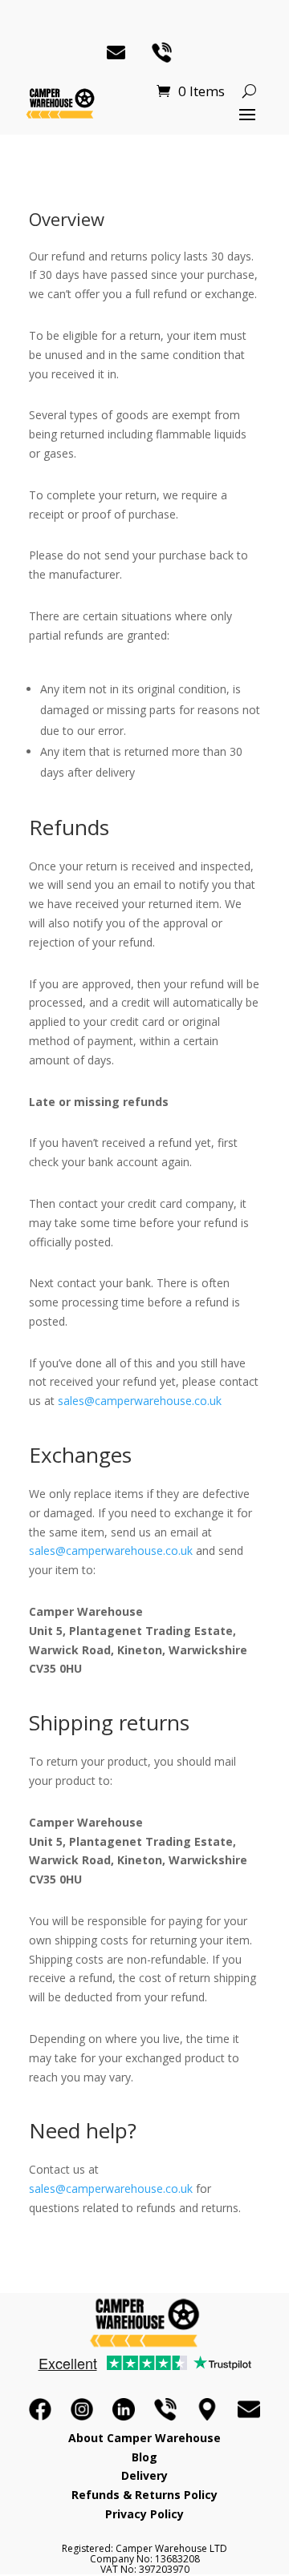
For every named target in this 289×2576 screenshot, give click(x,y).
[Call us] (165, 2409)
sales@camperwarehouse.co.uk (140, 1401)
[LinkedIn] (124, 2409)
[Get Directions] (207, 2409)
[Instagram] (82, 2409)
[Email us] (249, 2409)
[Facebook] (40, 2409)
